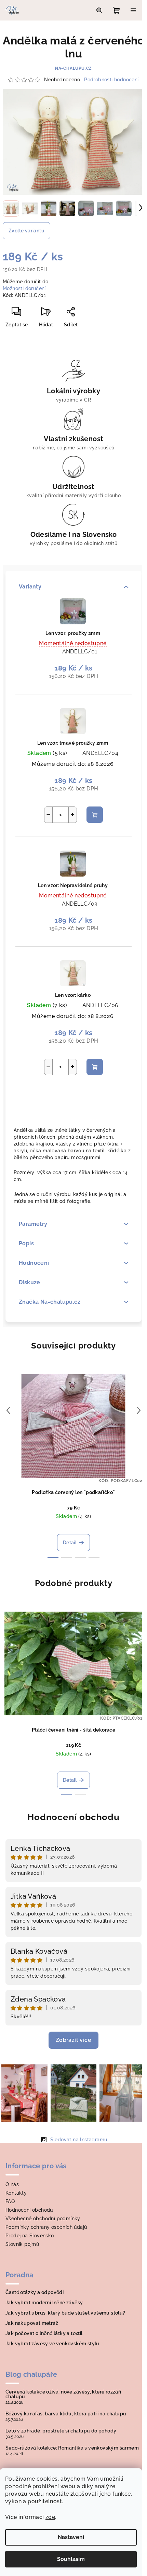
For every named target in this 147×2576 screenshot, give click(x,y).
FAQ (10, 2201)
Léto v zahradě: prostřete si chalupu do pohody (61, 2431)
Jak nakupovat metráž (32, 2323)
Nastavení (71, 2537)
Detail (70, 1543)
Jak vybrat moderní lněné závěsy (44, 2303)
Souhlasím (71, 2559)
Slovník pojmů (22, 2244)
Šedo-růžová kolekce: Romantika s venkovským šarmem (72, 2448)
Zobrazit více (73, 2040)
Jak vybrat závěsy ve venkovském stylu (52, 2344)
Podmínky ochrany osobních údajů (46, 2227)
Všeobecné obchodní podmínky (43, 2219)
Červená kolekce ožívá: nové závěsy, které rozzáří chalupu (63, 2394)
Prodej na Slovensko (30, 2236)
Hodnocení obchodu (73, 1817)
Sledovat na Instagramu (79, 2140)
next (139, 1410)
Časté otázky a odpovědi (35, 2292)
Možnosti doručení (24, 288)
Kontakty (16, 2193)
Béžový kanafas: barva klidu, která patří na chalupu (66, 2414)
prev (8, 1410)
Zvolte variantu (26, 231)
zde (50, 2517)
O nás (12, 2184)
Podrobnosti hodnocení (111, 80)
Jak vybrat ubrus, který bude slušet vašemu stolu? (65, 2313)
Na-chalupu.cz (73, 68)
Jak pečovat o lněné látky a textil (44, 2333)
